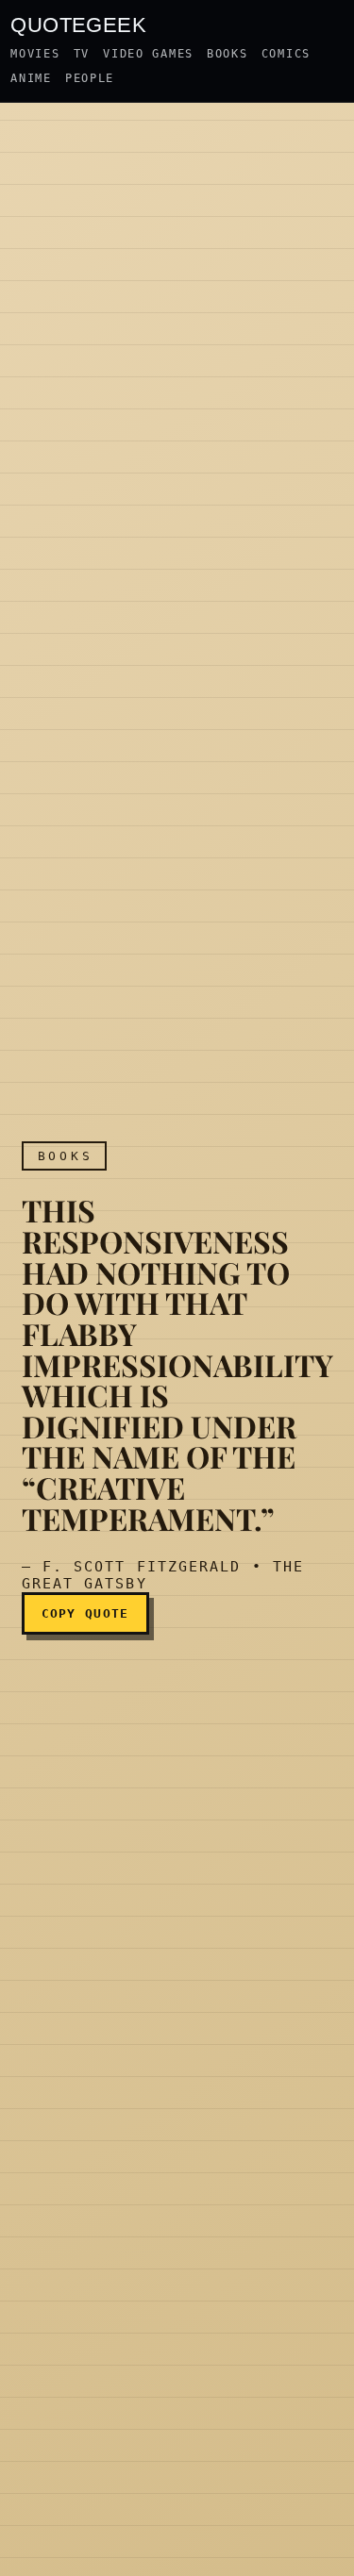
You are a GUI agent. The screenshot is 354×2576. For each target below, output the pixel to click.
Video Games (148, 54)
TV (82, 54)
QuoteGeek (78, 24)
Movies (35, 54)
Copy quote (85, 1613)
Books (228, 54)
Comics (286, 54)
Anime (31, 78)
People (90, 78)
